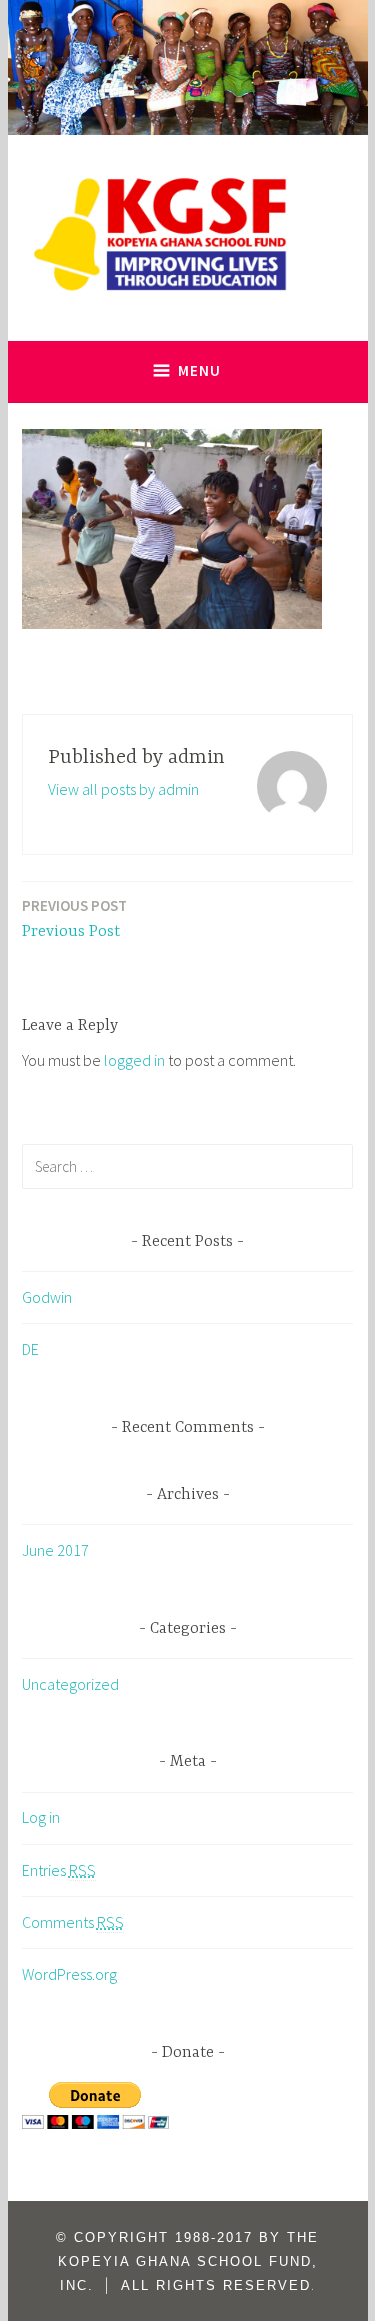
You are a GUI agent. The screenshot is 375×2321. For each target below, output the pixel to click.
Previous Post (74, 918)
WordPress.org (69, 1974)
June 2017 (55, 1550)
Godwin (47, 1297)
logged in (134, 1060)
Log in (41, 1817)
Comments (73, 1922)
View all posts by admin (123, 789)
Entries (59, 1870)
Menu (199, 370)
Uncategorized (70, 1684)
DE (30, 1349)
